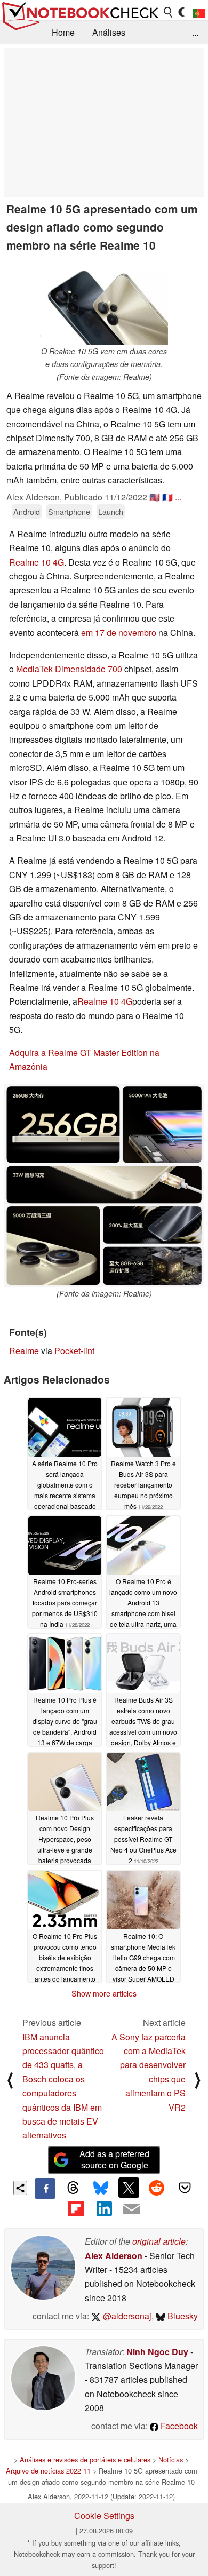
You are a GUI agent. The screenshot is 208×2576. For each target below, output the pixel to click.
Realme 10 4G (37, 562)
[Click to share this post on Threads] (73, 2188)
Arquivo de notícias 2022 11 (48, 2471)
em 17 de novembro (119, 633)
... (195, 32)
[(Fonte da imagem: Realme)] (104, 1186)
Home (63, 32)
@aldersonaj (126, 2316)
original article (159, 2241)
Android (27, 511)
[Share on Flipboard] (76, 2209)
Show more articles (104, 1993)
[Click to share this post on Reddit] (157, 2188)
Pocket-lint (74, 1351)
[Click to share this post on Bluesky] (101, 2188)
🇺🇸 (155, 497)
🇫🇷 (167, 497)
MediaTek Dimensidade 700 (69, 669)
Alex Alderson (114, 2256)
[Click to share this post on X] (129, 2188)
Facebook (178, 2426)
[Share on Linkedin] (104, 2209)
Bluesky (182, 2316)
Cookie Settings (104, 2515)
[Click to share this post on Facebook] (45, 2188)
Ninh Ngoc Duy (157, 2352)
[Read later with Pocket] (185, 2188)
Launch (111, 511)
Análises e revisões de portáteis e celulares (85, 2459)
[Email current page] (132, 2209)
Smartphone (69, 511)
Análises (109, 32)
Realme (24, 1351)
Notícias (171, 2459)
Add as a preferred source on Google (114, 2159)
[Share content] (21, 2188)
